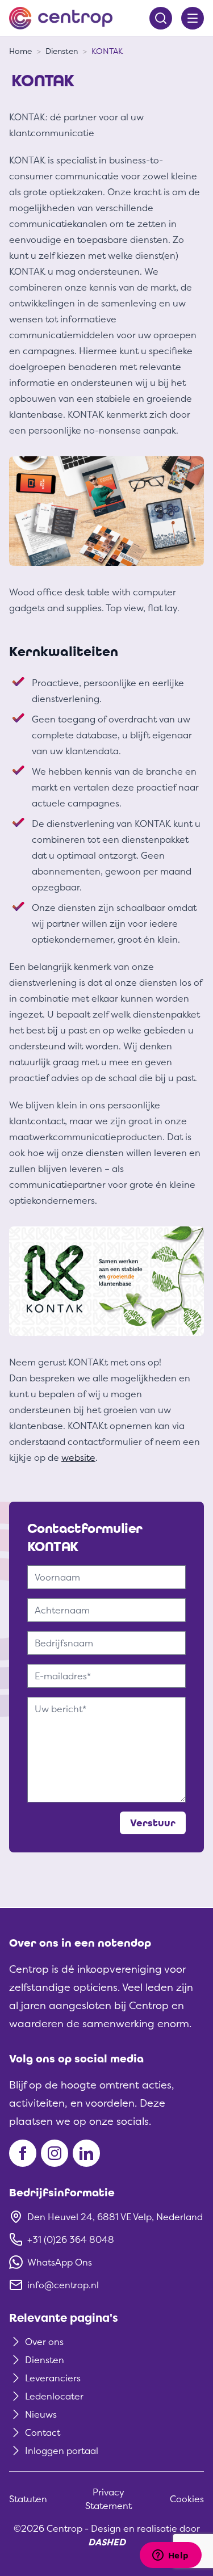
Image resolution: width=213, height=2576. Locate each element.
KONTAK (107, 51)
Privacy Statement (108, 2499)
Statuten (28, 2499)
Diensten (62, 51)
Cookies (187, 2499)
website (78, 1457)
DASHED (107, 2542)
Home (20, 51)
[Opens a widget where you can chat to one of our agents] (170, 2556)
